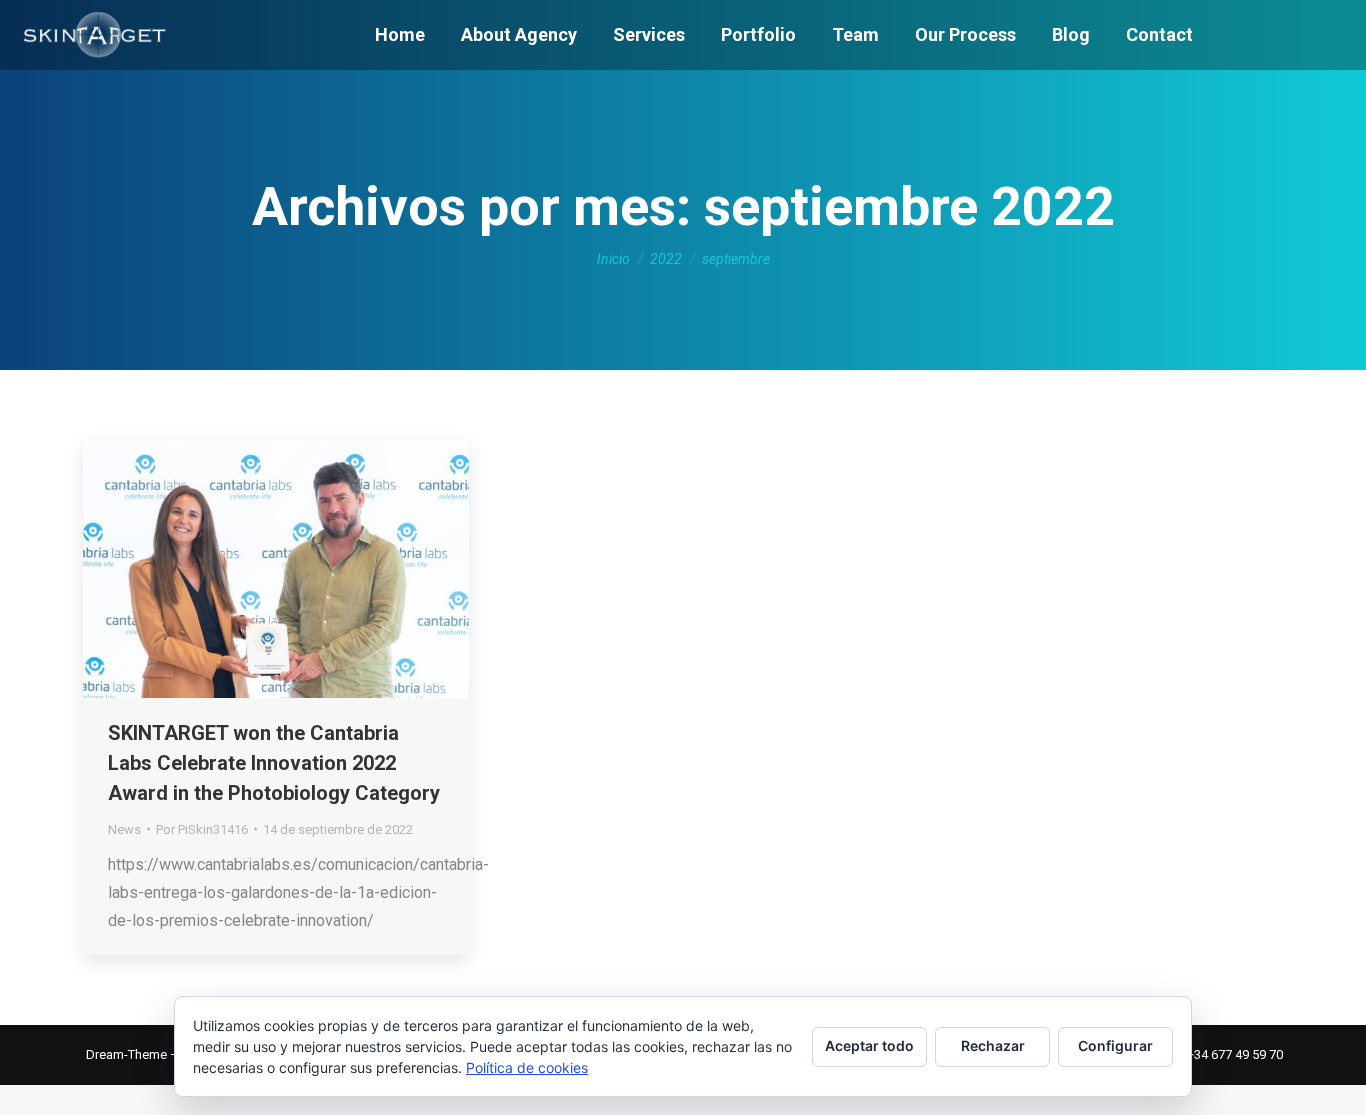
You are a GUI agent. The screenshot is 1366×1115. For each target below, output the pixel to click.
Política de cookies (527, 1067)
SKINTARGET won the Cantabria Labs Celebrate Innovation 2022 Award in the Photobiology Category (274, 763)
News (124, 829)
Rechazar (993, 1045)
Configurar (1115, 1045)
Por (202, 829)
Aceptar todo (869, 1045)
